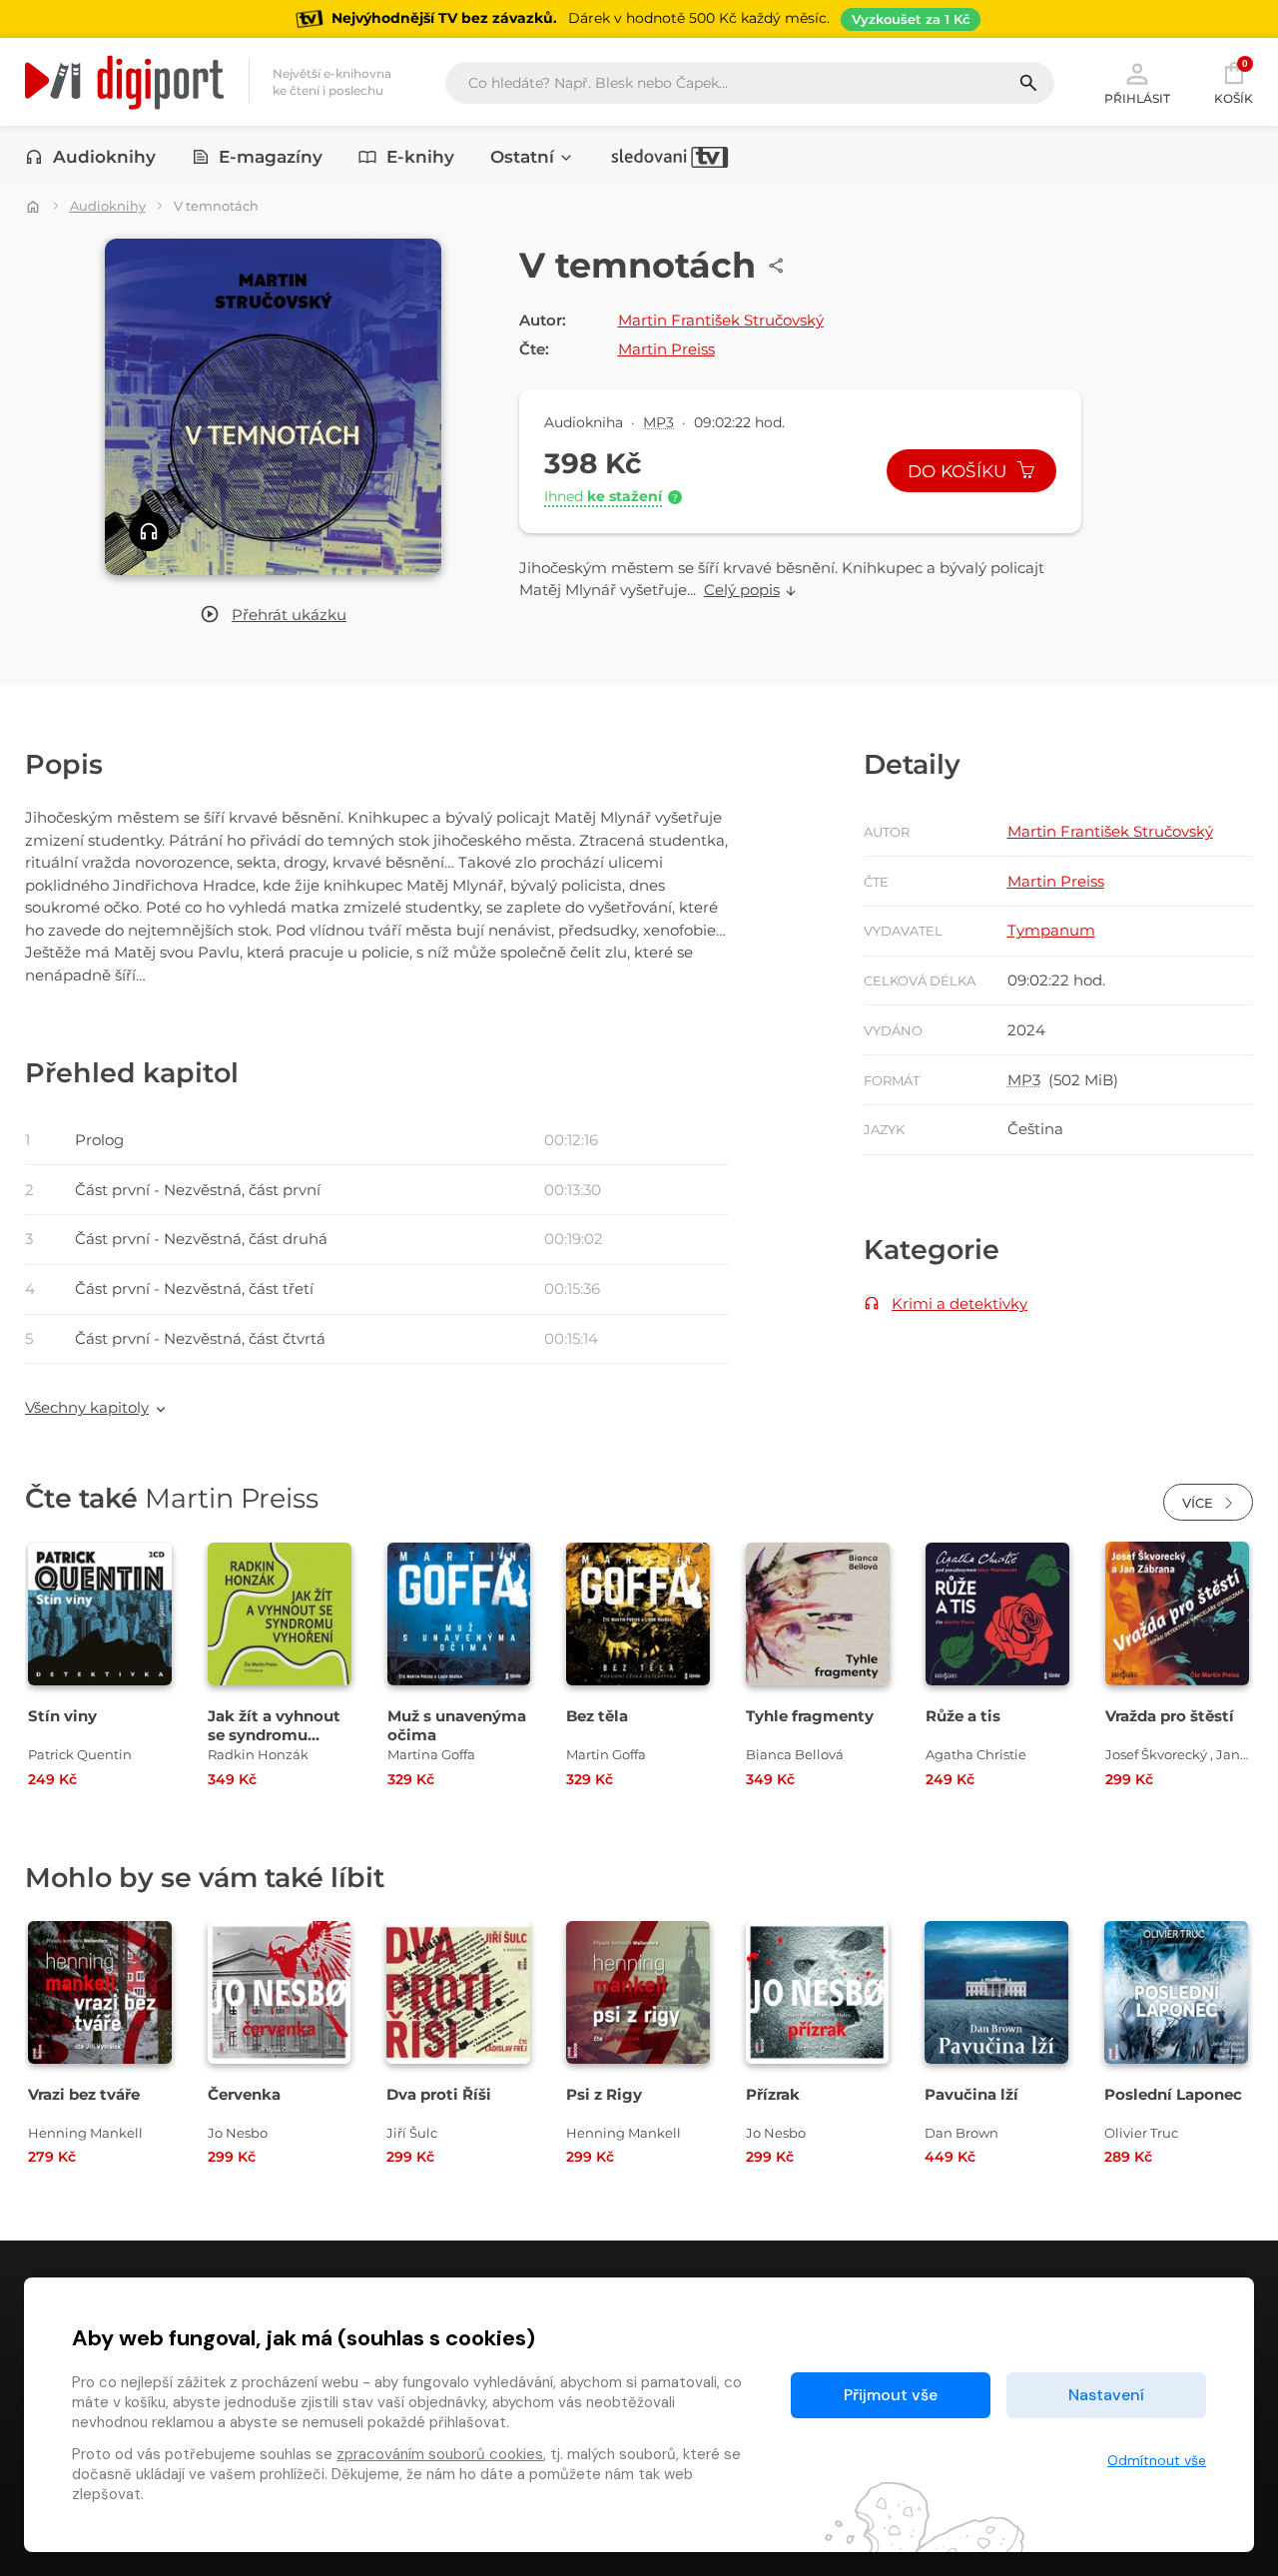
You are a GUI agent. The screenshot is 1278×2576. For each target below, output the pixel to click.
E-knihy (420, 157)
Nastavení (1106, 2395)
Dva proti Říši (439, 2094)
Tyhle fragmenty (810, 1716)
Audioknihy (104, 157)
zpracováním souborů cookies (440, 2454)
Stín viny (62, 1716)
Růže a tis (963, 1716)
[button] (273, 616)
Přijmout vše (891, 2395)
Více (1200, 1503)
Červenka (244, 2094)
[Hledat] (1036, 83)
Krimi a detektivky (959, 1303)
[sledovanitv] (670, 157)
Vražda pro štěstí (1170, 1716)
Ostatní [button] (522, 157)
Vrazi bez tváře (84, 2094)
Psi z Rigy (604, 2094)
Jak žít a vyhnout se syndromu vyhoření (274, 1735)
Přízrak (773, 2094)
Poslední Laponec (1173, 2094)
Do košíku (959, 471)
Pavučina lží (971, 2094)
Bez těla (597, 1716)
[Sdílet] (777, 266)
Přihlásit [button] (1137, 98)
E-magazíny (271, 157)
